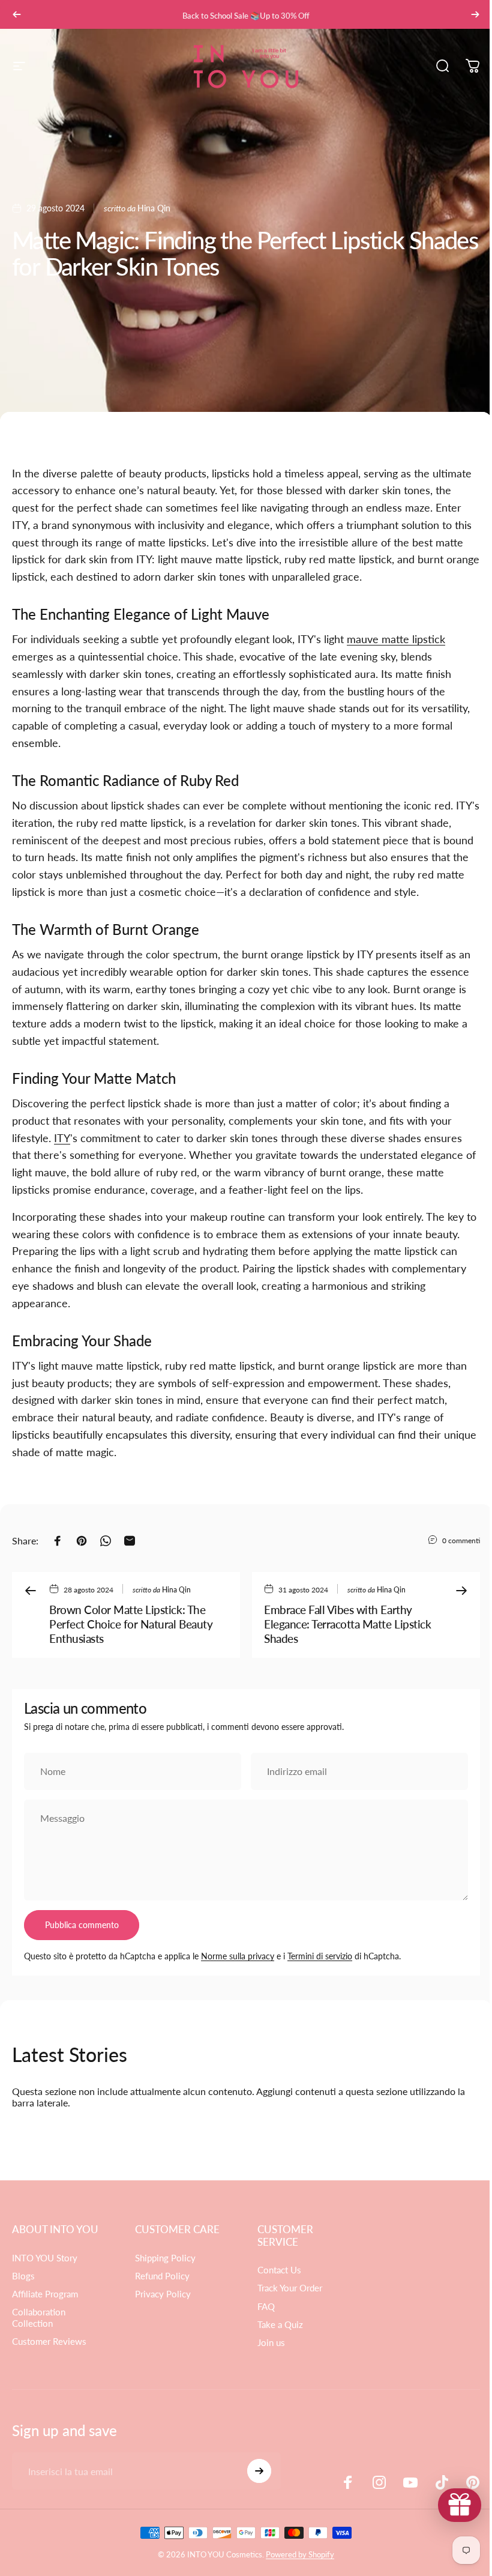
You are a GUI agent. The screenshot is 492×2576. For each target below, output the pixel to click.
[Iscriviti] (256, 2471)
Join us (267, 2343)
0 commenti (461, 1540)
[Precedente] (17, 14)
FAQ (262, 2307)
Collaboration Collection (39, 2317)
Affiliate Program (45, 2294)
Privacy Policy (160, 2294)
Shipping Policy (163, 2258)
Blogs (23, 2276)
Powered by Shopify (296, 2554)
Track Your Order (286, 2288)
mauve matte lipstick (396, 639)
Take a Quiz (276, 2325)
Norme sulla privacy (238, 1956)
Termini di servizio (320, 1956)
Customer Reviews (49, 2342)
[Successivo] (475, 14)
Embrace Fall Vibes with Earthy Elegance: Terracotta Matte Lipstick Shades (347, 1624)
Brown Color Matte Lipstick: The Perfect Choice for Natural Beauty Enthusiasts (131, 1624)
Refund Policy (160, 2276)
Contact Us (275, 2270)
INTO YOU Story (45, 2258)
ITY (62, 1138)
